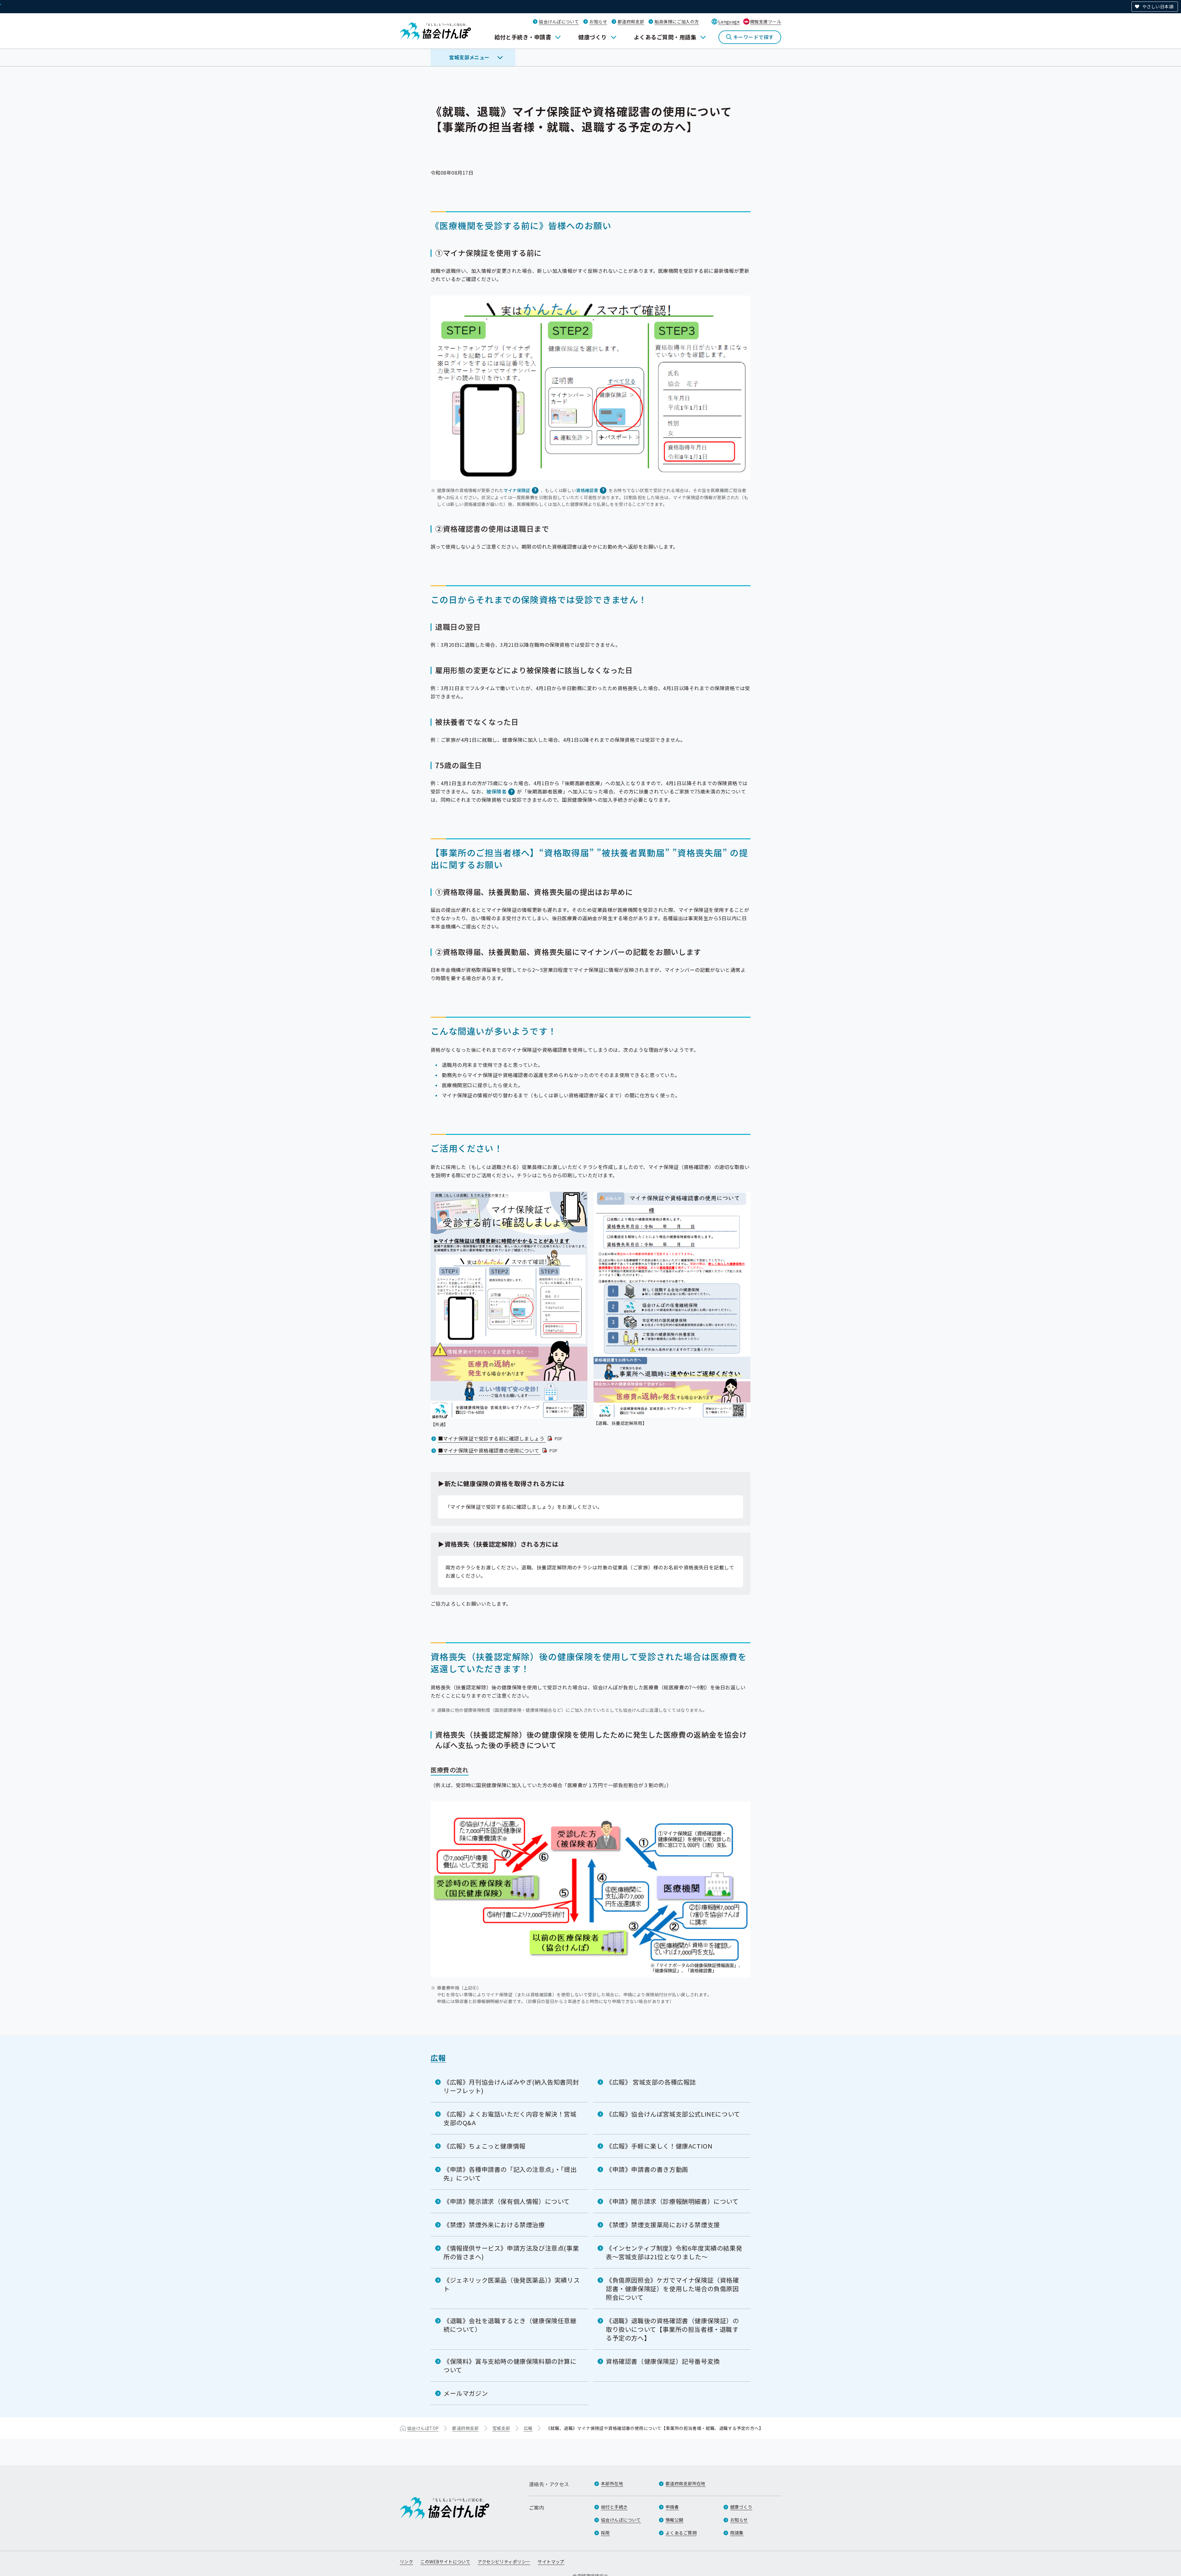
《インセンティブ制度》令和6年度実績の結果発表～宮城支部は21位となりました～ (674, 2252)
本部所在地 (612, 2483)
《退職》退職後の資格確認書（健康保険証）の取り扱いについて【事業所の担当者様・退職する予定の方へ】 (672, 2329)
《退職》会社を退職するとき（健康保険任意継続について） (510, 2325)
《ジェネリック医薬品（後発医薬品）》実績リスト (512, 2284)
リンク (406, 2562)
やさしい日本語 (1158, 6)
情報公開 (674, 2520)
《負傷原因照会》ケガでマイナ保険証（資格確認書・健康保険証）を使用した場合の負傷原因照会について (672, 2289)
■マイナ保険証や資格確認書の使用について (498, 1450)
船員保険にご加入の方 (677, 22)
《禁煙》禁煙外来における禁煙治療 (494, 2225)
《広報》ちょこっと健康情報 (485, 2146)
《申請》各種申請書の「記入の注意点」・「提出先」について (510, 2174)
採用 (605, 2533)
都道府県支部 (631, 22)
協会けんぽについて (559, 22)
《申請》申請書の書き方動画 (647, 2169)
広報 (438, 2058)
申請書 (672, 2507)
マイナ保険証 (517, 490)
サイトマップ (551, 2562)
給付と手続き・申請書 (523, 37)
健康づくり (592, 37)
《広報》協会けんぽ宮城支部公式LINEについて (673, 2114)
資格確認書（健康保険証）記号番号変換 (663, 2361)
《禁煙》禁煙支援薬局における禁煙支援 (663, 2225)
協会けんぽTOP (423, 2428)
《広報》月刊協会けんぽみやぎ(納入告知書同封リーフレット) (511, 2086)
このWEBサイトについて (445, 2562)
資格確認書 (587, 490)
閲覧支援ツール (766, 22)
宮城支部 (501, 2428)
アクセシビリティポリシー (504, 2562)
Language (729, 22)
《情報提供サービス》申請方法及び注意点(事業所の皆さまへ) (511, 2252)
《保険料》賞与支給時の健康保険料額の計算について (510, 2365)
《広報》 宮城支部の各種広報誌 (651, 2082)
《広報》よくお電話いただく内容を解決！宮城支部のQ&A (510, 2118)
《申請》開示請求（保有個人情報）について (507, 2201)
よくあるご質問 (681, 2533)
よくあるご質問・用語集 (665, 37)
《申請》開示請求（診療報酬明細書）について (672, 2201)
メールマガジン (466, 2393)
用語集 (737, 2533)
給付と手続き (614, 2507)
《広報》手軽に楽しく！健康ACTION (659, 2146)
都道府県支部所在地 (686, 2483)
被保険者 (496, 791)
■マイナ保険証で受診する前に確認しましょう (501, 1438)
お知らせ (598, 22)
